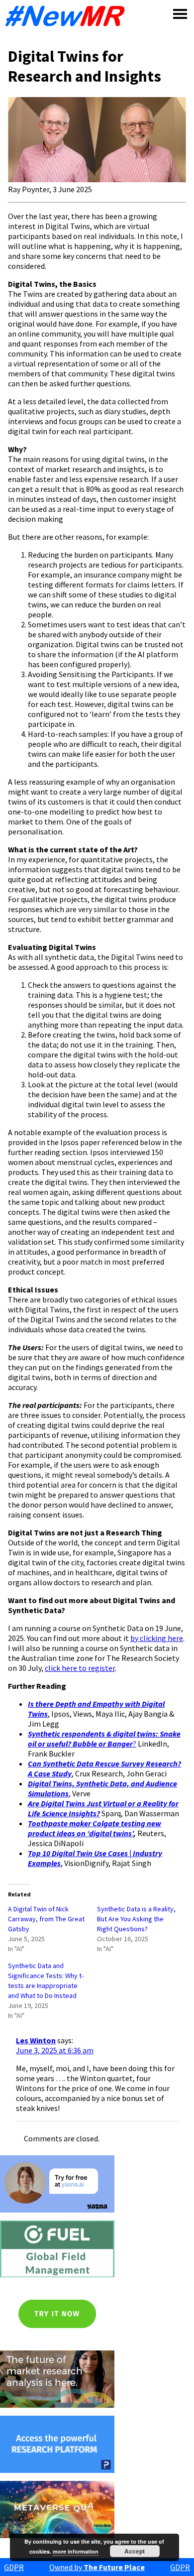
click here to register (80, 1668)
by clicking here (157, 1638)
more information (76, 2551)
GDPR (14, 2567)
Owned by (97, 2567)
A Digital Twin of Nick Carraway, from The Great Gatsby (46, 1919)
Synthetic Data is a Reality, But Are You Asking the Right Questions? (136, 1919)
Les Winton (36, 2040)
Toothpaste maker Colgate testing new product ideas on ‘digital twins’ (95, 1828)
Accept (135, 2551)
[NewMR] (68, 16)
